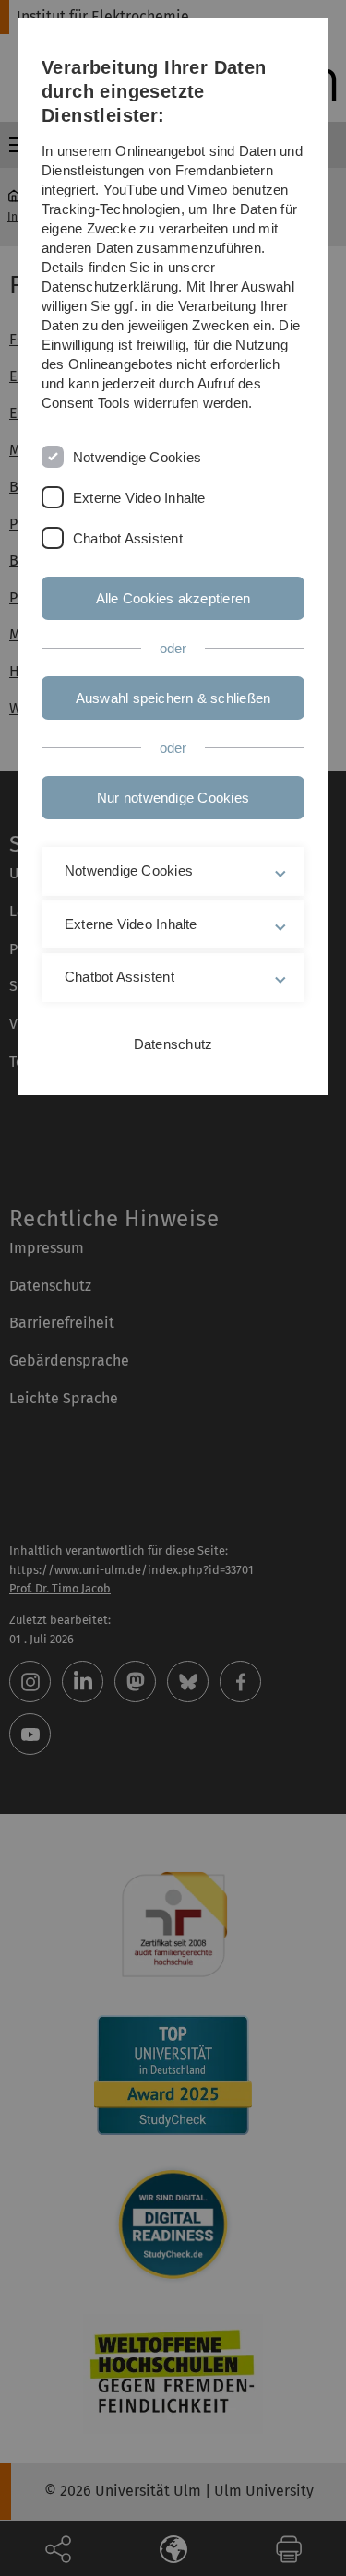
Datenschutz (173, 1044)
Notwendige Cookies (137, 457)
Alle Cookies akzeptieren (173, 598)
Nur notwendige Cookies (173, 798)
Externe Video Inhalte (139, 498)
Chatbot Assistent (128, 538)
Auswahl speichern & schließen (173, 698)
